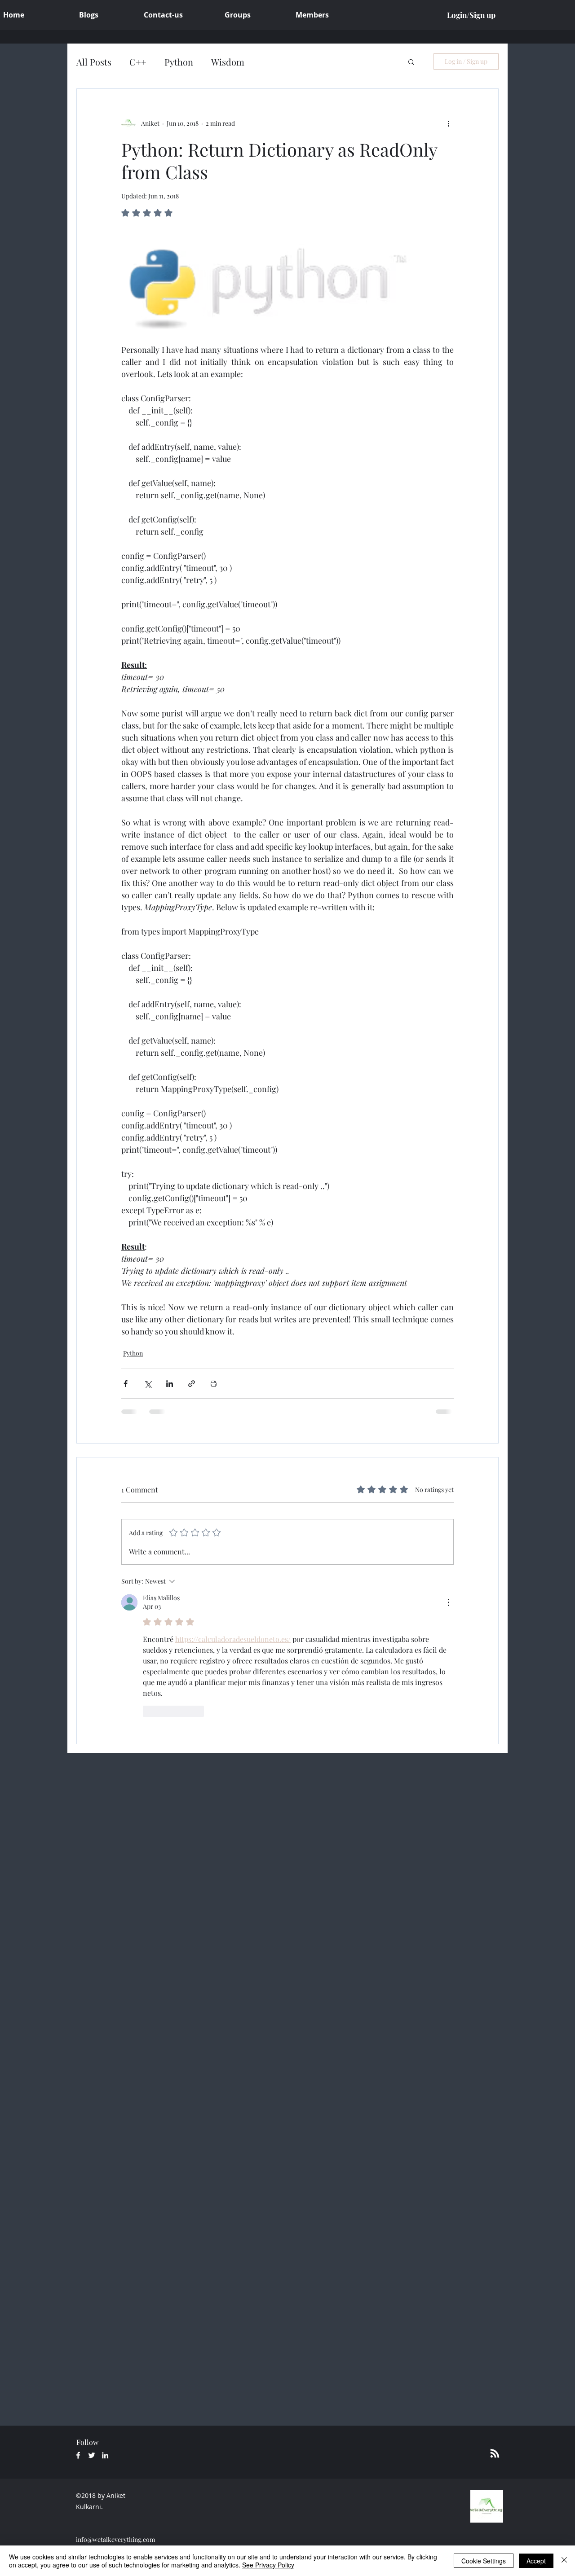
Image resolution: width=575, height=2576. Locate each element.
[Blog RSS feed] (495, 2454)
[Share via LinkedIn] (170, 1384)
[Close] (564, 2561)
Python (179, 62)
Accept (536, 2561)
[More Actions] (448, 1602)
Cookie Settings (484, 2561)
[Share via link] (192, 1384)
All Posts (94, 62)
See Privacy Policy (268, 2565)
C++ (138, 62)
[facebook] (78, 2455)
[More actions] (448, 123)
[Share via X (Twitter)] (148, 1384)
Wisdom (228, 62)
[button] (411, 61)
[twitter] (92, 2455)
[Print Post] (214, 1384)
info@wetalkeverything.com (115, 2539)
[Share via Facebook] (126, 1384)
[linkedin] (105, 2455)
